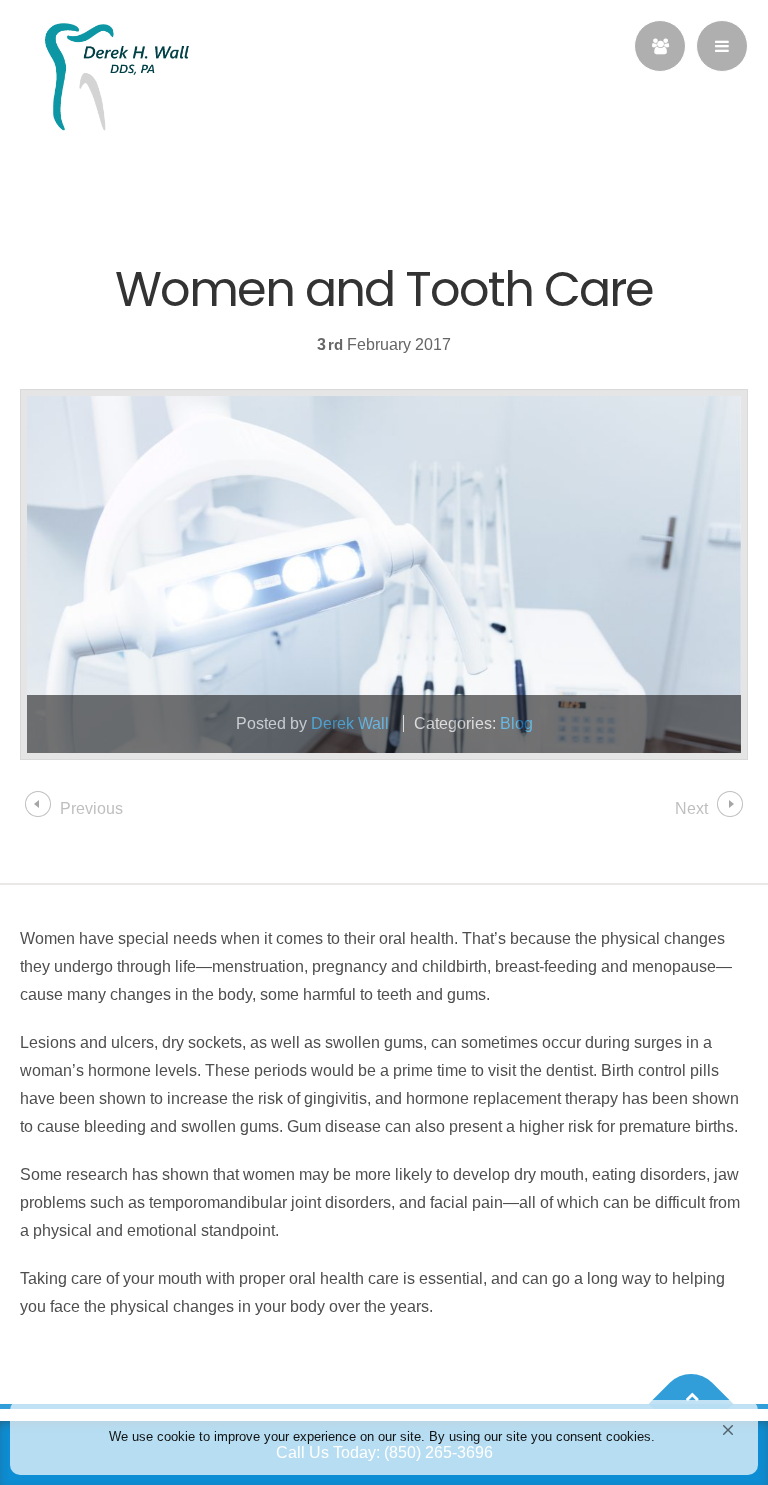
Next (691, 808)
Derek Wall (350, 723)
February (381, 344)
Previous (91, 808)
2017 (433, 344)
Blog (516, 723)
